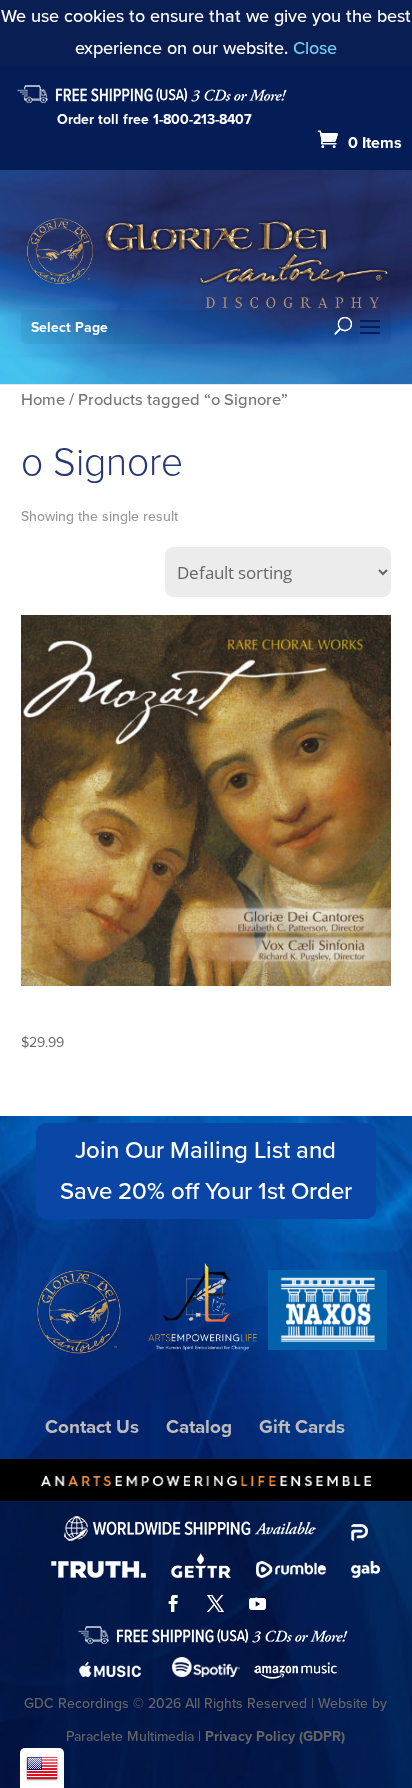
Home (43, 399)
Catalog (199, 1426)
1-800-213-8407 (202, 119)
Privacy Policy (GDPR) (275, 1736)
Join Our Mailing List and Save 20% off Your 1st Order (206, 1170)
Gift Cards (302, 1426)
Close (315, 48)
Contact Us (92, 1426)
